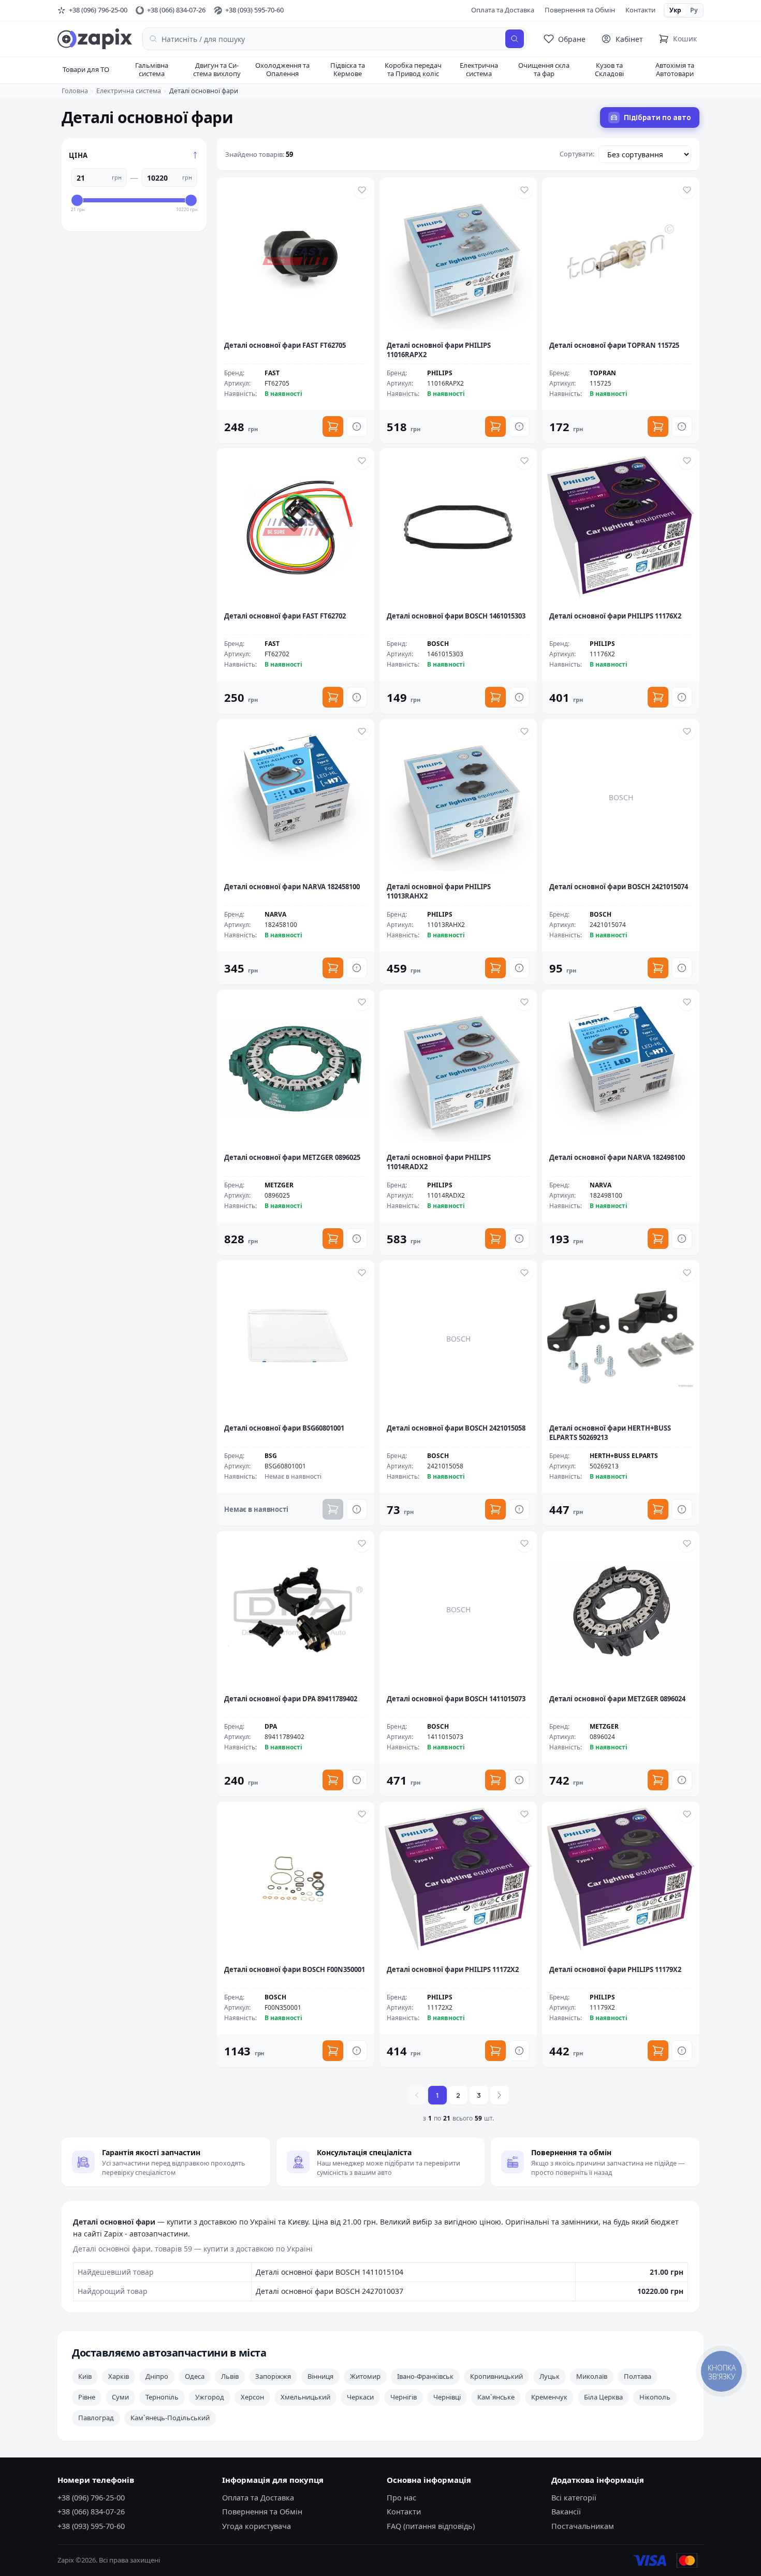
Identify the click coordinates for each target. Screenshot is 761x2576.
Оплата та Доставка (503, 10)
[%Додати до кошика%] (333, 426)
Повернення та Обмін (580, 10)
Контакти (640, 10)
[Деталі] (357, 426)
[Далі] (500, 2095)
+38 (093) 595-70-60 (91, 2526)
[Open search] (515, 39)
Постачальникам (583, 2526)
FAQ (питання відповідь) (431, 2526)
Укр (675, 10)
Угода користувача (257, 2526)
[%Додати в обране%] (362, 190)
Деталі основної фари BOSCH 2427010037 (330, 2291)
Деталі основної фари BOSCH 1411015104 (330, 2272)
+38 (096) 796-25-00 (91, 2497)
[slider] (77, 200)
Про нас (401, 2497)
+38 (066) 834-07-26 (91, 2511)
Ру (694, 10)
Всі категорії (574, 2497)
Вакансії (566, 2511)
